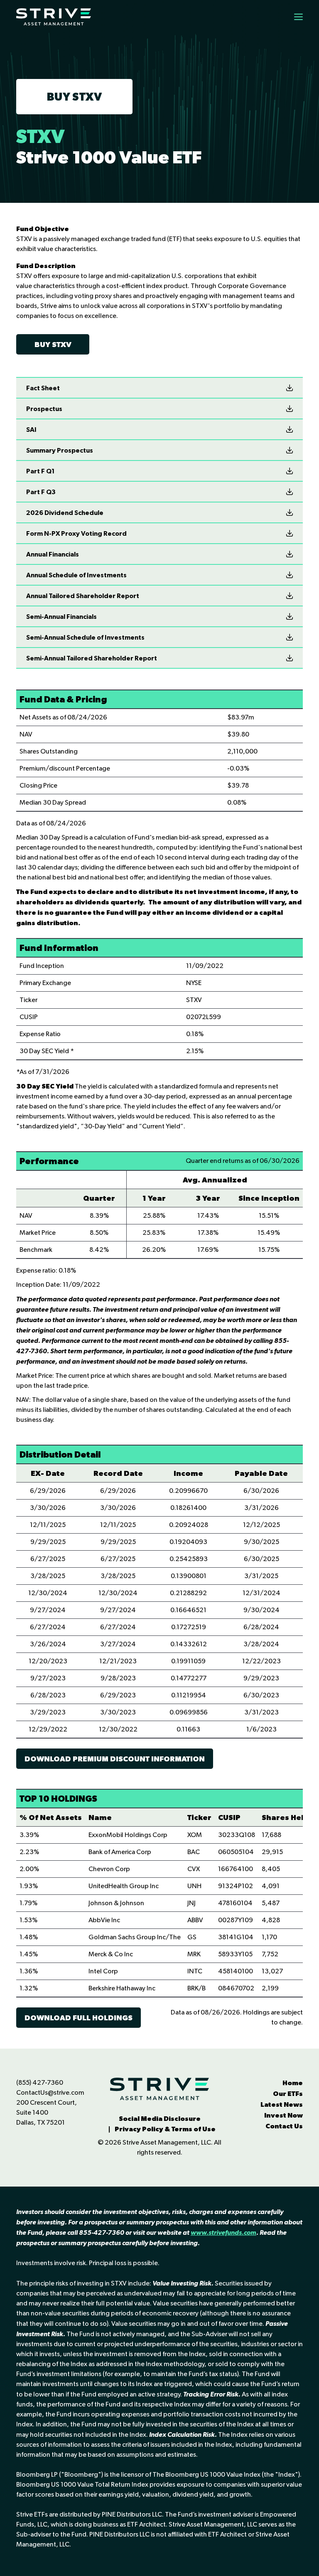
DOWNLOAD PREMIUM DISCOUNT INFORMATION (115, 1759)
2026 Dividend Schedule (65, 512)
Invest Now (283, 2115)
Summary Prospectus (60, 450)
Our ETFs (288, 2093)
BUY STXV (74, 96)
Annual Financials (53, 554)
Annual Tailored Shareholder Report (83, 596)
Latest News (282, 2104)
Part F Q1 (40, 471)
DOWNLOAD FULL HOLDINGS (79, 2018)
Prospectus (44, 409)
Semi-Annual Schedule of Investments (85, 637)
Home (293, 2083)
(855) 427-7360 (40, 2082)
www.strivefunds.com (223, 2232)
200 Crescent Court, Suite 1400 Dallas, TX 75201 (47, 2112)
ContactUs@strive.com (50, 2092)
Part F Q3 (41, 492)
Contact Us (284, 2126)
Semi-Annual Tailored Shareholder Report (92, 658)
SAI (31, 429)
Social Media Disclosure (160, 2118)
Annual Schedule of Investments (76, 575)
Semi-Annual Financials (61, 616)
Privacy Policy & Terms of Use (165, 2129)
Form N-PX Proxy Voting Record (76, 533)
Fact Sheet (43, 388)
